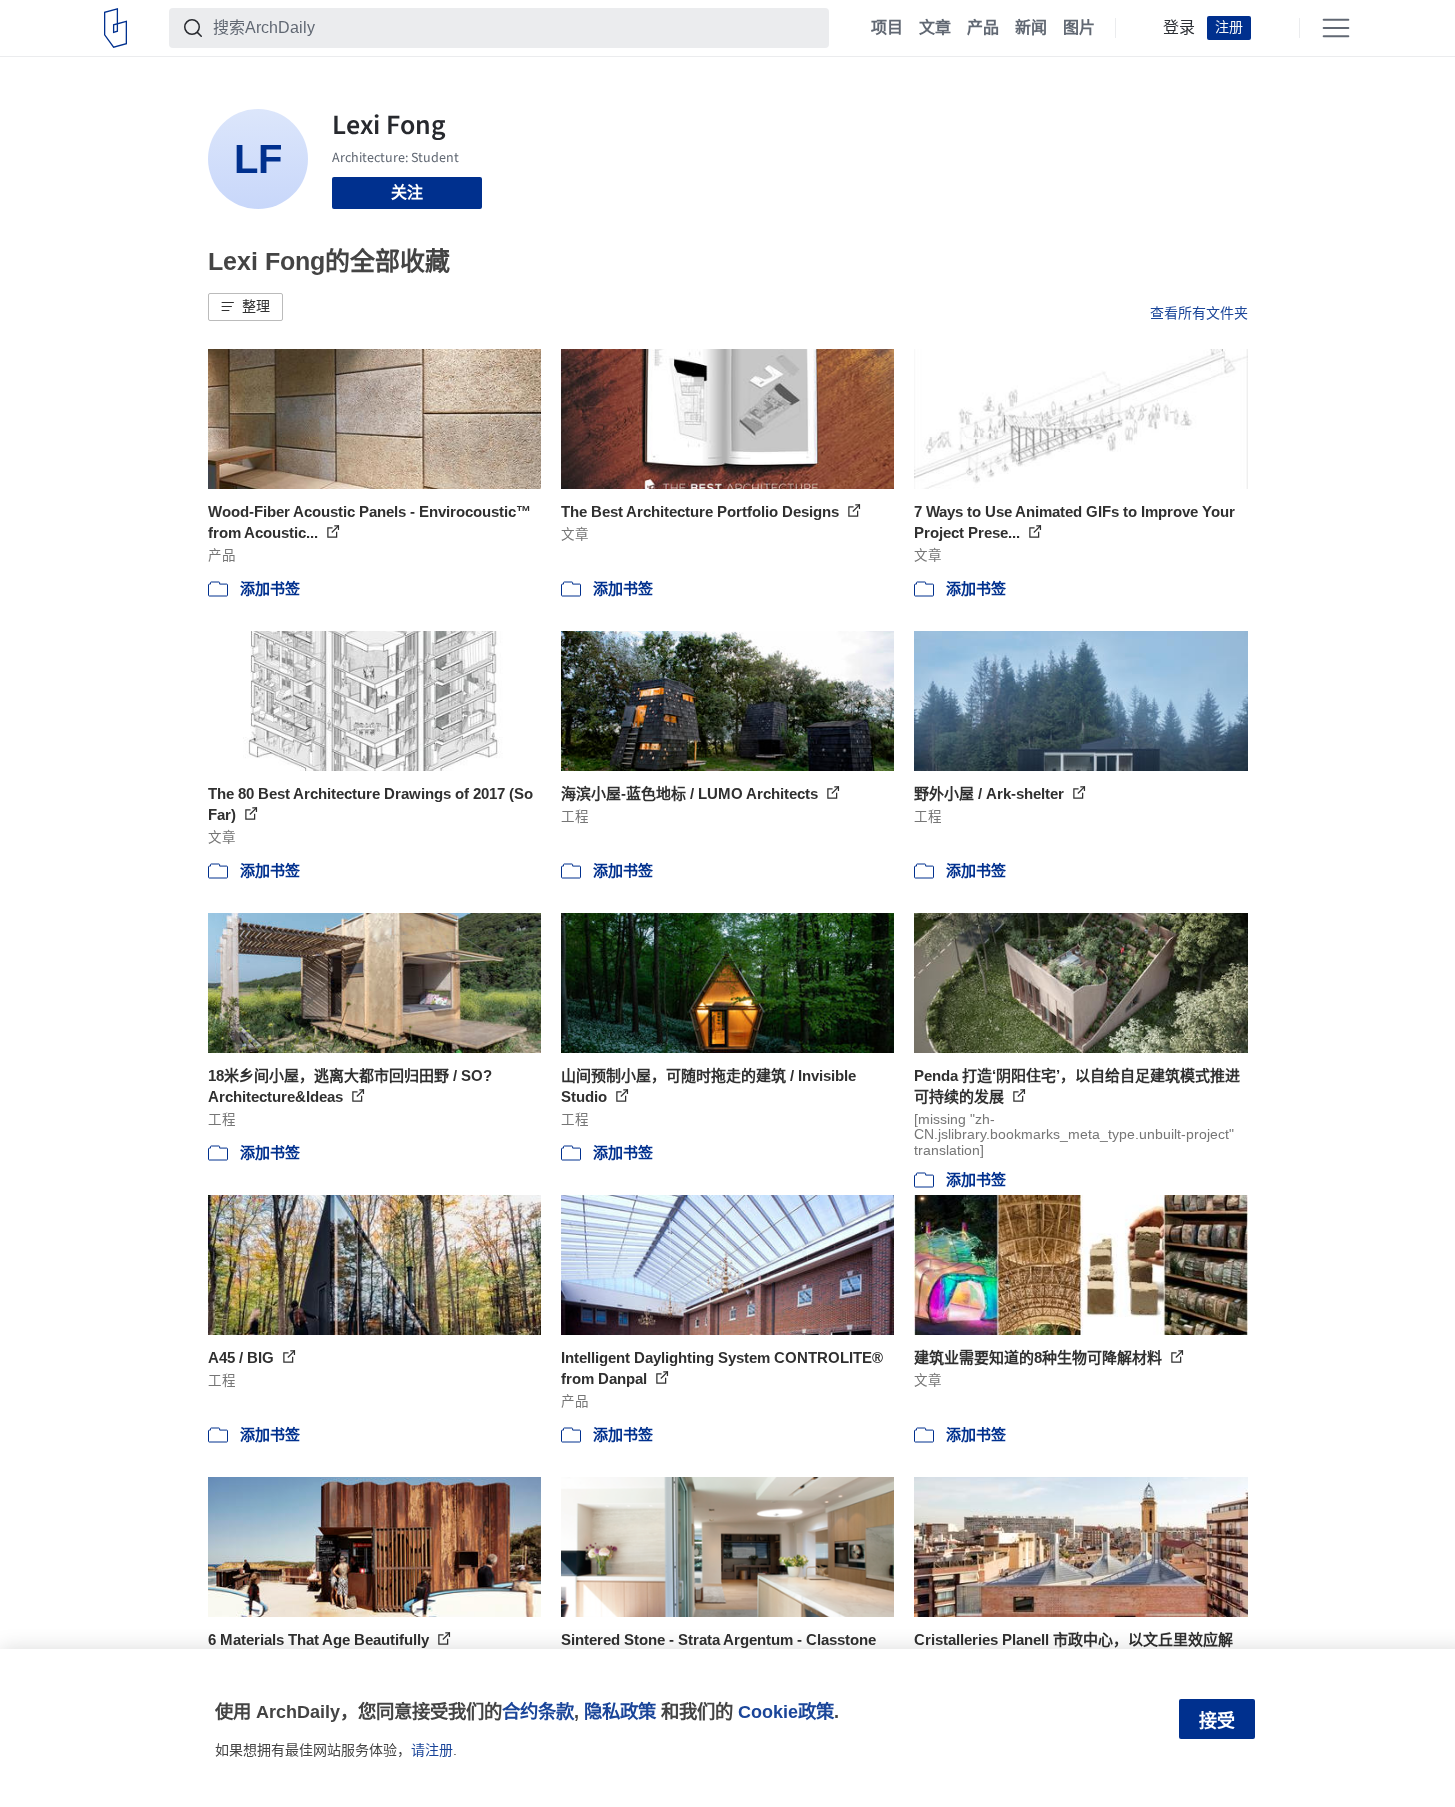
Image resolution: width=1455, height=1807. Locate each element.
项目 (887, 28)
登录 (1179, 28)
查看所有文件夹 (1199, 313)
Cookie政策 (786, 1711)
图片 (1079, 28)
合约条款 (538, 1711)
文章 (935, 28)
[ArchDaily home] (115, 28)
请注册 (432, 1750)
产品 (983, 28)
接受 (1217, 1721)
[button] (245, 307)
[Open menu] (1336, 28)
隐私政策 (620, 1711)
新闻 (1031, 28)
